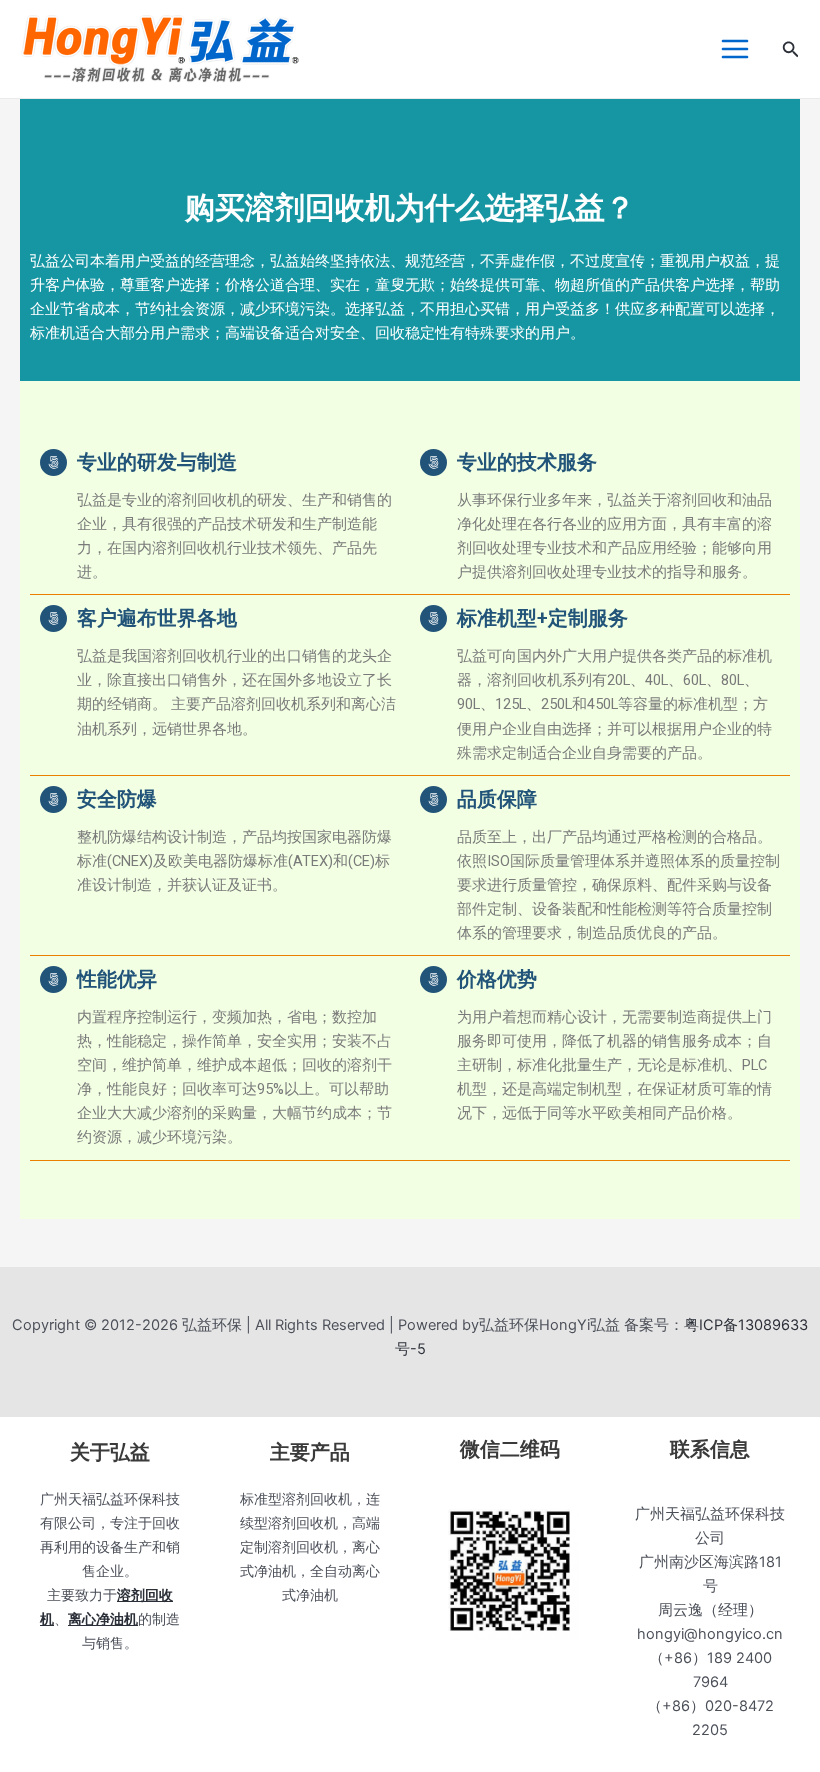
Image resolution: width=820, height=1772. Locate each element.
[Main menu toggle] (735, 49)
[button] (791, 49)
